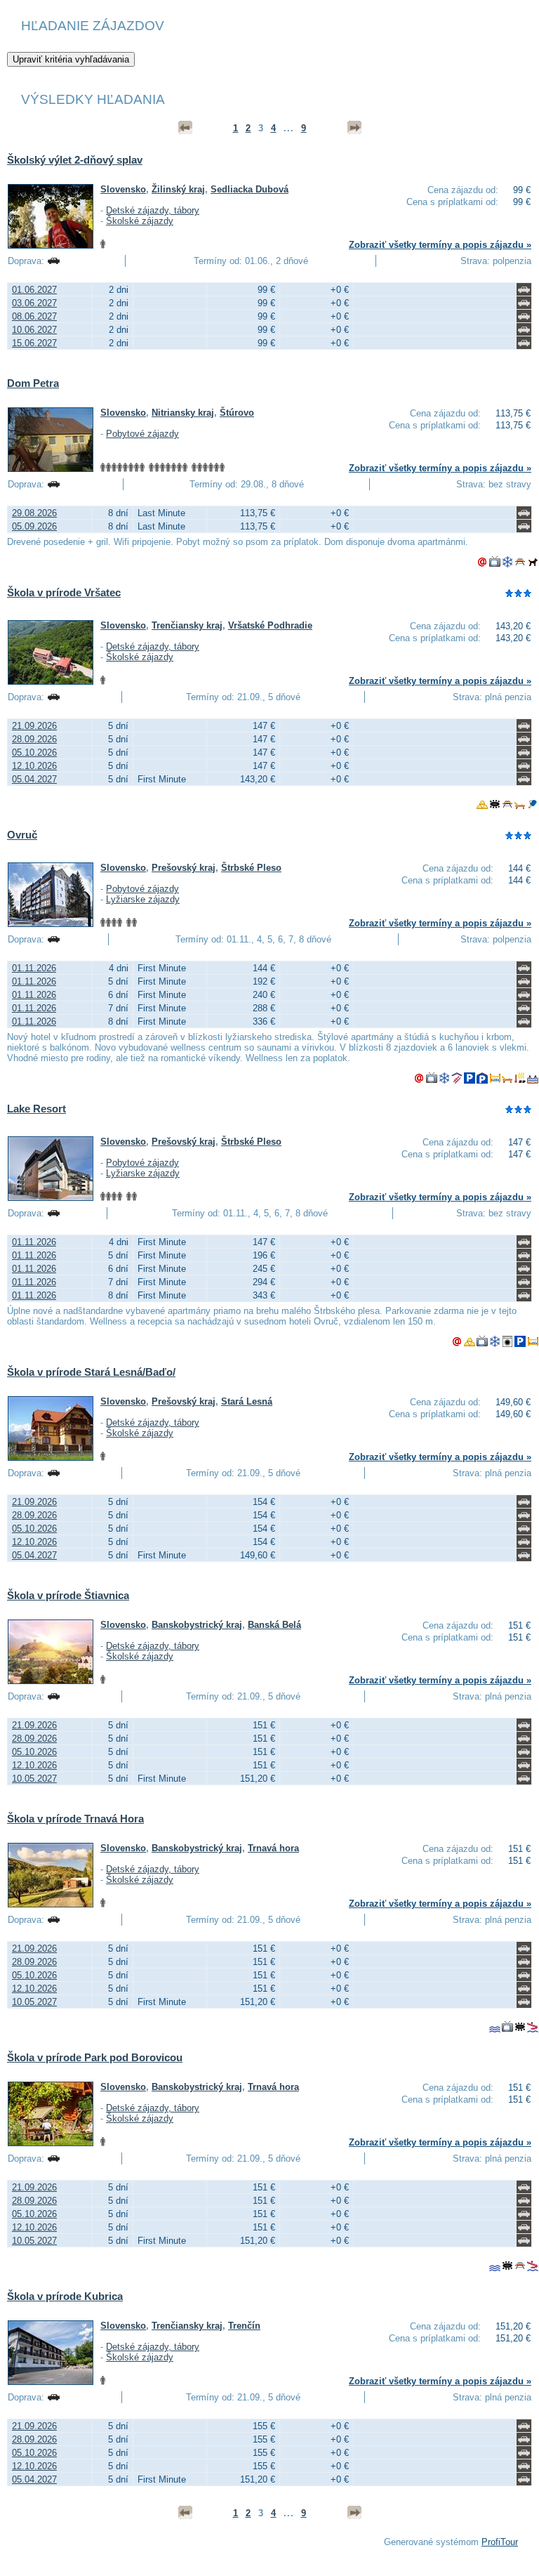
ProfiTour (500, 2542)
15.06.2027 (34, 343)
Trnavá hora (273, 1848)
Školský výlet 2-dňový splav (75, 160)
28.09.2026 (34, 739)
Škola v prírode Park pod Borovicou (95, 2057)
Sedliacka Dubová (249, 189)
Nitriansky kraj (183, 413)
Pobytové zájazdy (142, 434)
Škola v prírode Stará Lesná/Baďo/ (91, 1372)
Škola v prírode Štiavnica (68, 1595)
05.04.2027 (34, 779)
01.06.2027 (34, 290)
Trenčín (244, 2326)
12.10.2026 (34, 766)
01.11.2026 (34, 968)
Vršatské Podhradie (270, 625)
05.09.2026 (34, 526)
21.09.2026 (34, 726)
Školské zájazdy (140, 221)
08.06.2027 (34, 316)
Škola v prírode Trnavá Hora (75, 1819)
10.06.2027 (34, 330)
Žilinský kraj (178, 189)
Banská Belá (274, 1625)
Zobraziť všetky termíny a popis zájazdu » (440, 245)
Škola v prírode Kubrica (65, 2296)
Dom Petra (33, 383)
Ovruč (22, 835)
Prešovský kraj (184, 868)
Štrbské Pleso (251, 868)
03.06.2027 (34, 303)
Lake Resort (36, 1109)
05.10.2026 (34, 753)
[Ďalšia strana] (354, 128)
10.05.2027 (34, 1779)
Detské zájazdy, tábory (153, 210)
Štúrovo (237, 413)
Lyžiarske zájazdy (143, 899)
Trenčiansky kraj (187, 625)
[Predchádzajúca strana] (185, 128)
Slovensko (123, 189)
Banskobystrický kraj (197, 1625)
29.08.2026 (34, 513)
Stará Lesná (247, 1401)
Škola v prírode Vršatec (64, 592)
